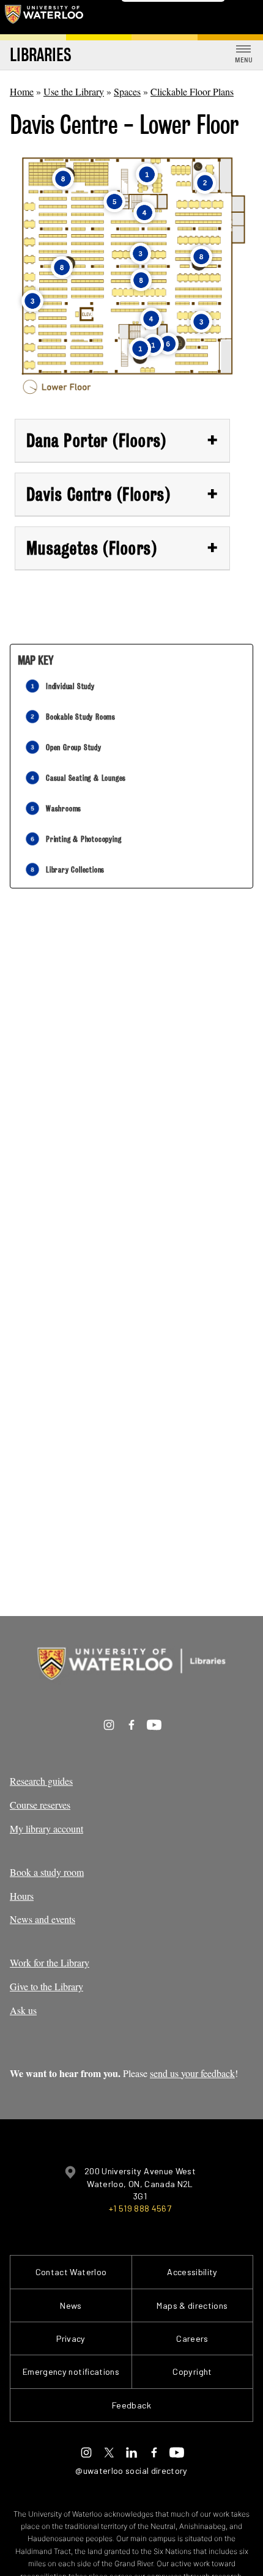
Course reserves (40, 1805)
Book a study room (47, 1872)
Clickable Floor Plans (192, 91)
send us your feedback (192, 2073)
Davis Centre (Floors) (122, 494)
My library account (46, 1829)
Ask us (23, 2010)
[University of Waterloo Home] (44, 17)
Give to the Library (46, 1986)
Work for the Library (50, 1962)
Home (22, 91)
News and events (43, 1919)
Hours (22, 1896)
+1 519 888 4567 (140, 2208)
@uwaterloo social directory (131, 2471)
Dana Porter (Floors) (122, 440)
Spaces (127, 91)
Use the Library (74, 91)
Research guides (41, 1781)
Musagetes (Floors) (122, 548)
